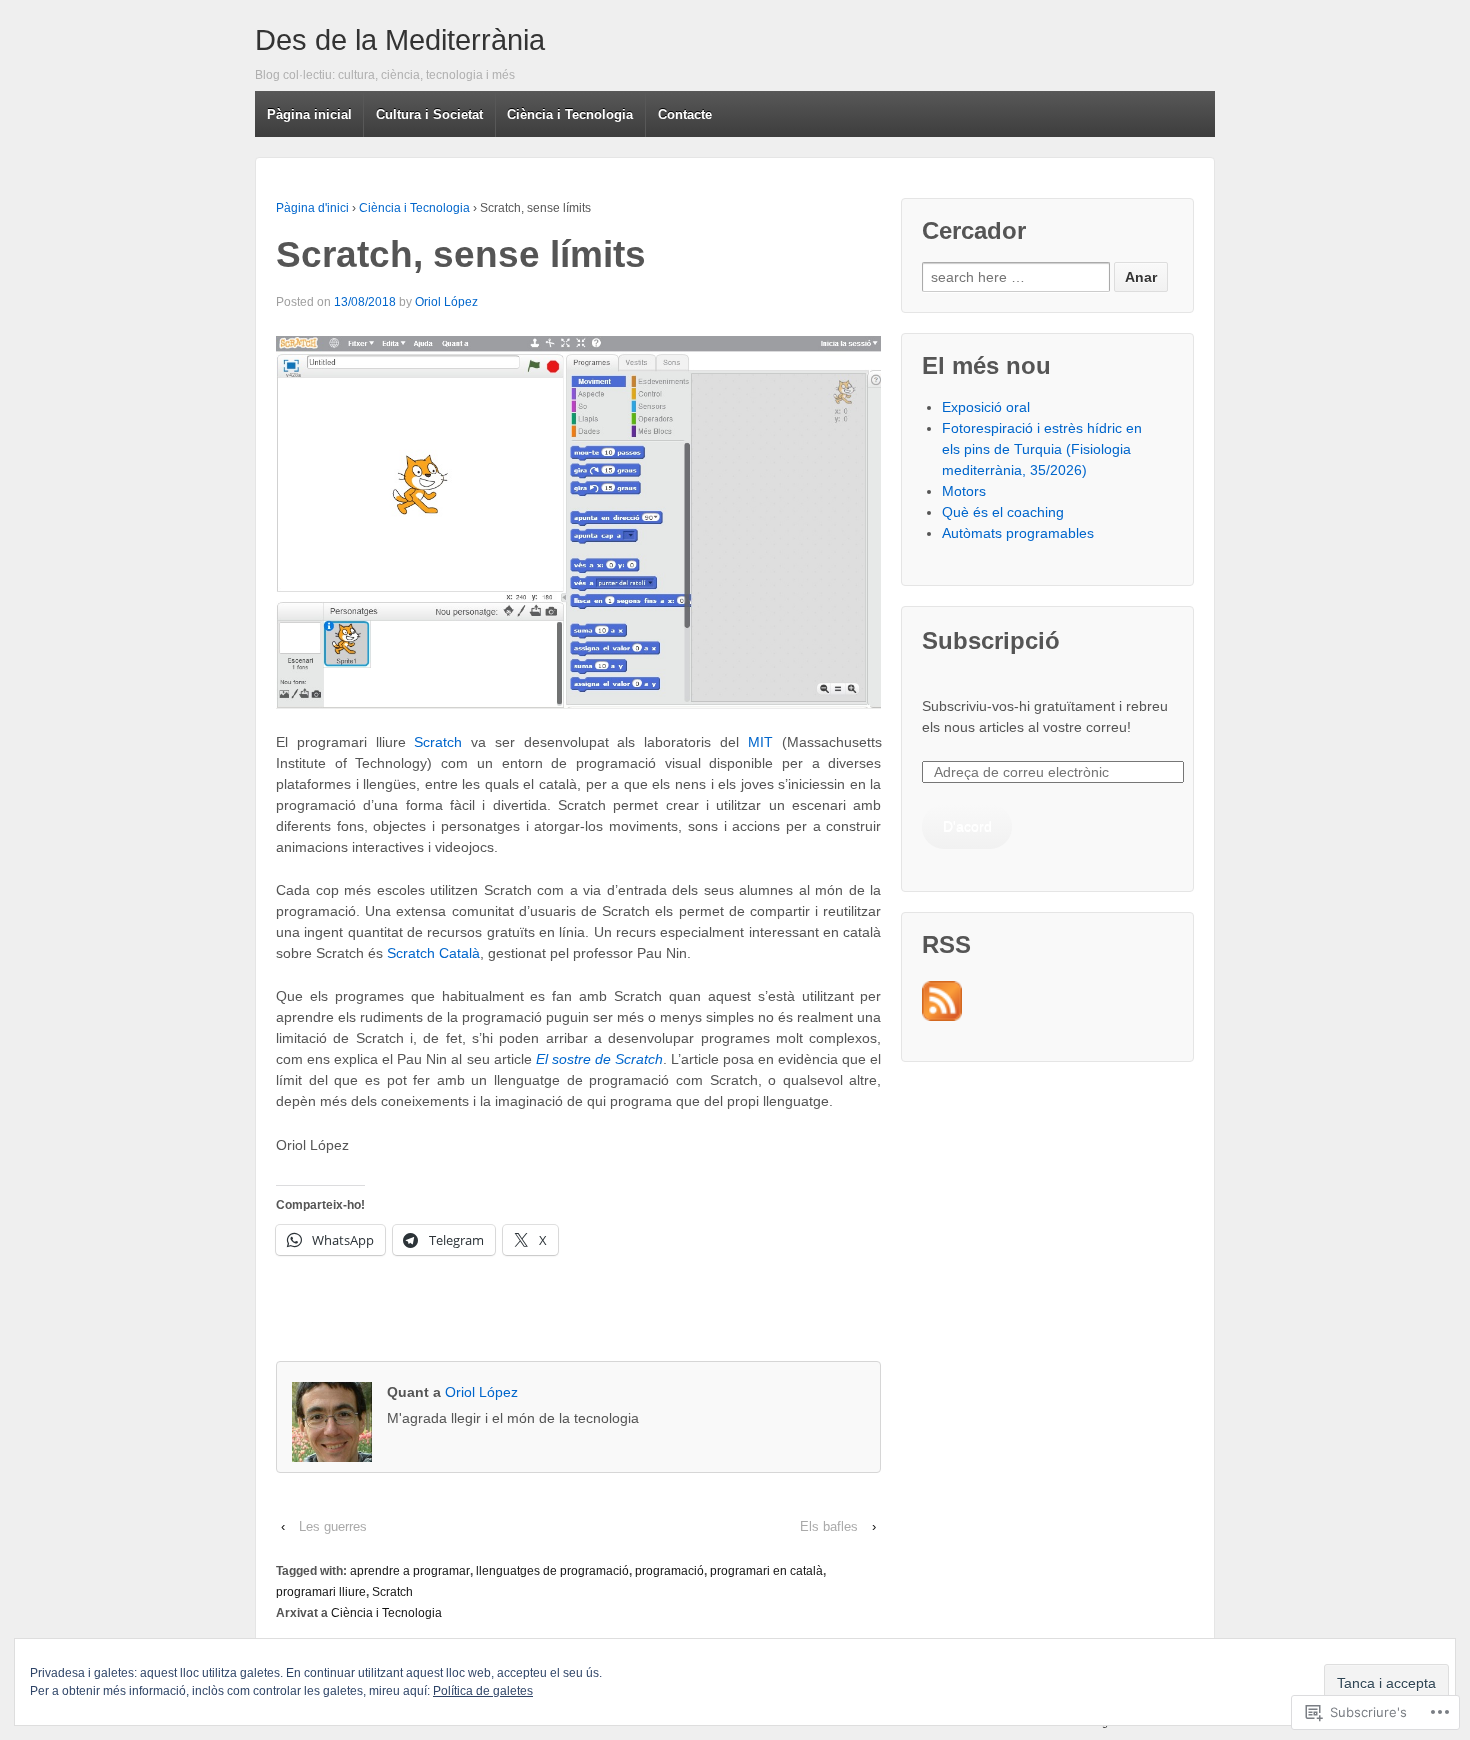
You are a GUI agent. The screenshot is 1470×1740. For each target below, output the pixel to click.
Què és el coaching (1003, 512)
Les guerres (333, 1526)
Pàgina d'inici (312, 208)
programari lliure (321, 1592)
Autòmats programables (1018, 533)
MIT (760, 742)
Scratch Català (433, 953)
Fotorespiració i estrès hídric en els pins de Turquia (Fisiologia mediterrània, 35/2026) (1042, 449)
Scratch (438, 742)
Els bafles (829, 1526)
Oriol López (446, 302)
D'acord (967, 826)
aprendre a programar (410, 1571)
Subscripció (991, 640)
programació (669, 1571)
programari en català (766, 1571)
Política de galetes (483, 1691)
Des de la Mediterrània (400, 40)
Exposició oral (986, 407)
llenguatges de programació (552, 1571)
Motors (964, 491)
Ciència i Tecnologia (414, 208)
